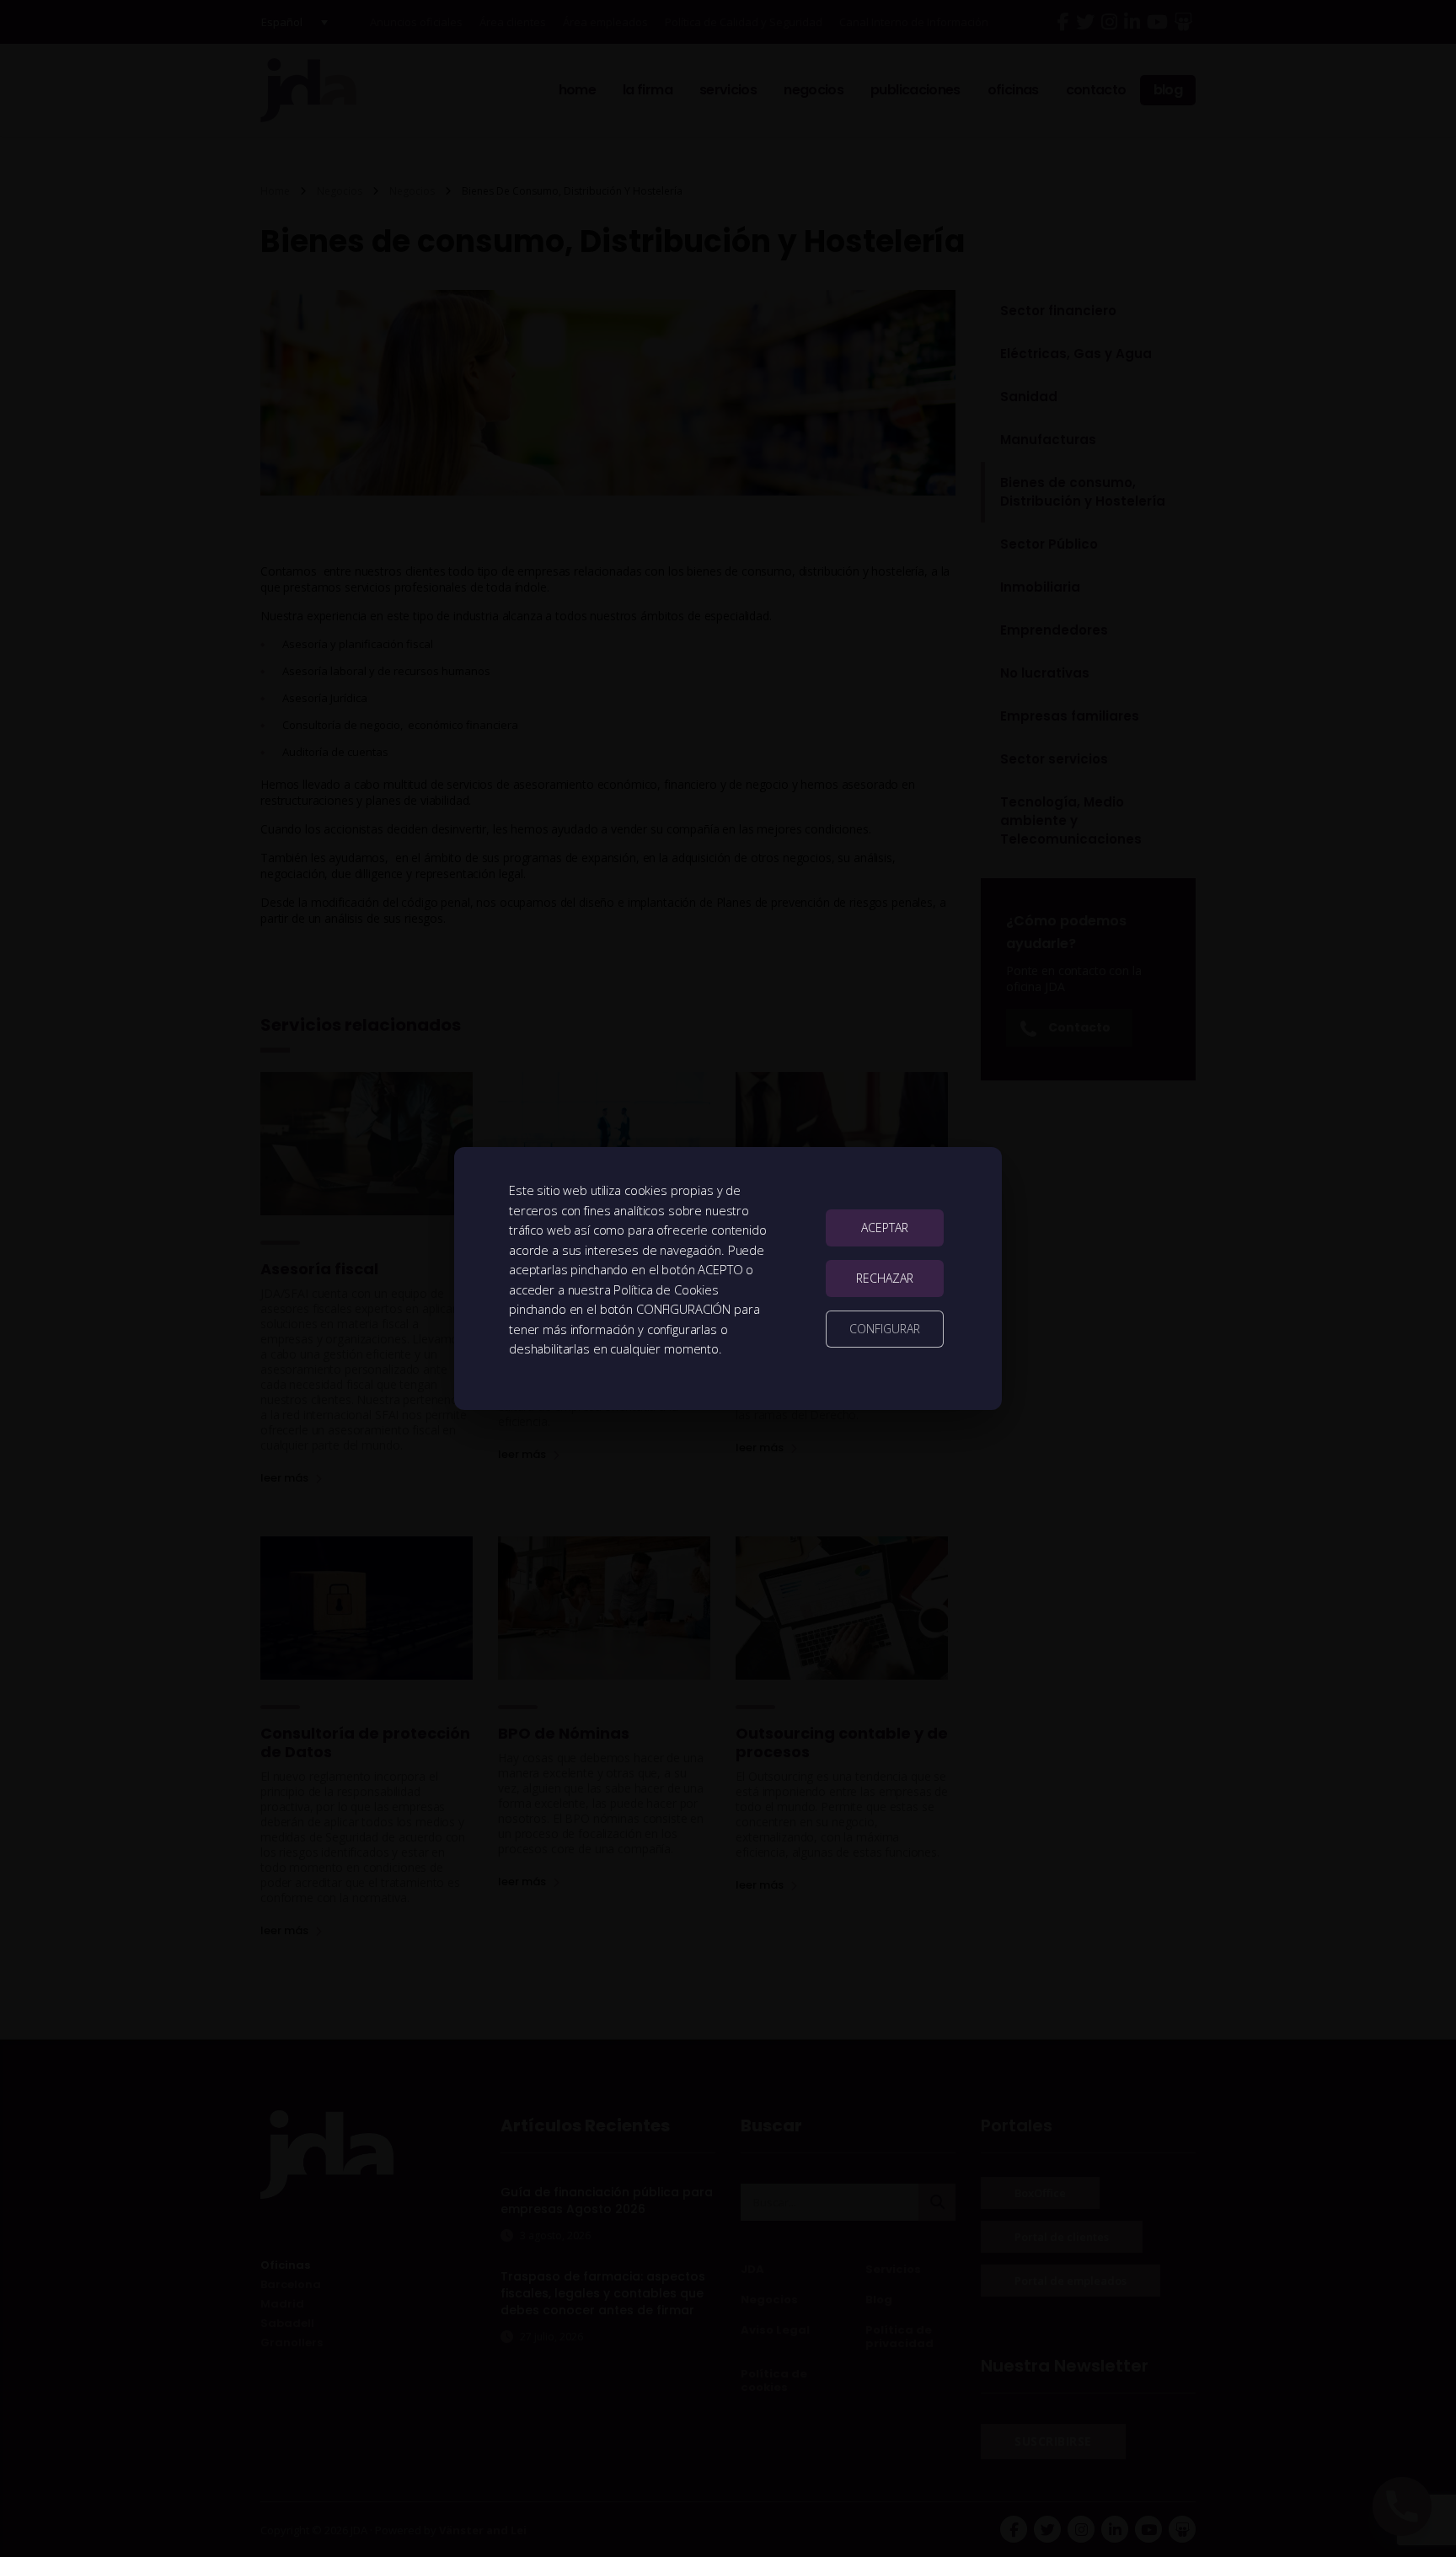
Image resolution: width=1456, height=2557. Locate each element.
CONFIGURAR (885, 1329)
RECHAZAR (885, 1278)
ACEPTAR (885, 1228)
